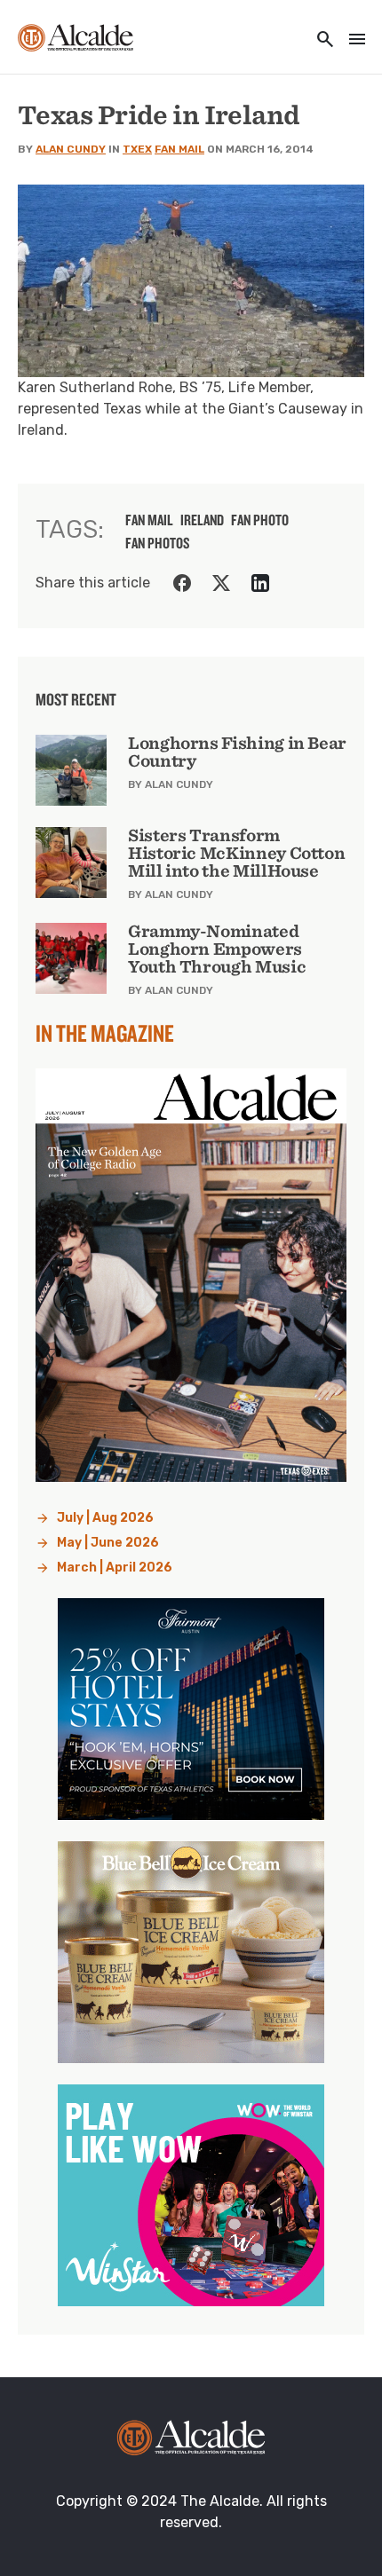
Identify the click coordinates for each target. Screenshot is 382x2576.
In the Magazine (105, 1033)
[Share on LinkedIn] (260, 583)
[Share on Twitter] (221, 583)
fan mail (149, 520)
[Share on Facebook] (182, 583)
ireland (202, 520)
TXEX (137, 149)
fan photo (260, 520)
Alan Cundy (71, 149)
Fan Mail (179, 149)
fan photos (158, 543)
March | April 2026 (115, 1568)
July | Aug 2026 (105, 1518)
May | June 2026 (108, 1543)
